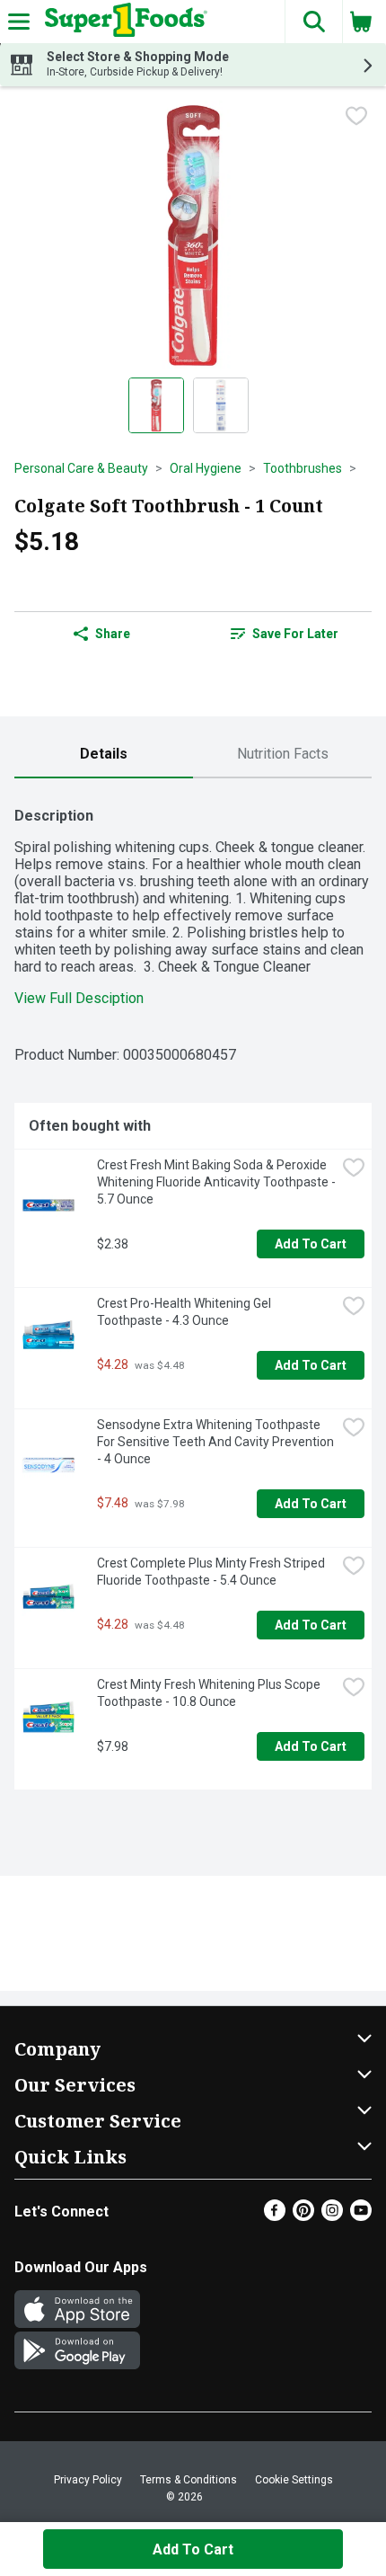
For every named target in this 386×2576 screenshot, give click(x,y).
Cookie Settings (294, 2480)
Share (113, 634)
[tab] (104, 755)
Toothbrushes (303, 468)
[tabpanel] (193, 1291)
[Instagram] (332, 2216)
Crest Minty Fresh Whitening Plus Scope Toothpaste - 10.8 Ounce (210, 1693)
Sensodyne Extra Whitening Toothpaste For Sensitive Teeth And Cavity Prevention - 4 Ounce (216, 1442)
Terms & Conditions (189, 2480)
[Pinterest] (303, 2216)
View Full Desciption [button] (79, 998)
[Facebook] (275, 2216)
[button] (313, 22)
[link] (284, 634)
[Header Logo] (123, 22)
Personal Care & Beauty (81, 468)
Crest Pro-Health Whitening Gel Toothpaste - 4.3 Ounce (185, 1312)
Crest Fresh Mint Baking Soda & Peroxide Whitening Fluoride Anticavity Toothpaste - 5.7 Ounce (216, 1182)
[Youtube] (361, 2216)
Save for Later (295, 634)
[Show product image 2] (221, 405)
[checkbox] (356, 116)
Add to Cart (311, 1244)
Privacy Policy (88, 2480)
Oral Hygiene (206, 468)
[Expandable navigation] (19, 22)
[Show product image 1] (156, 405)
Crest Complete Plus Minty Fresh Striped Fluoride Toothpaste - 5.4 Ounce (212, 1572)
